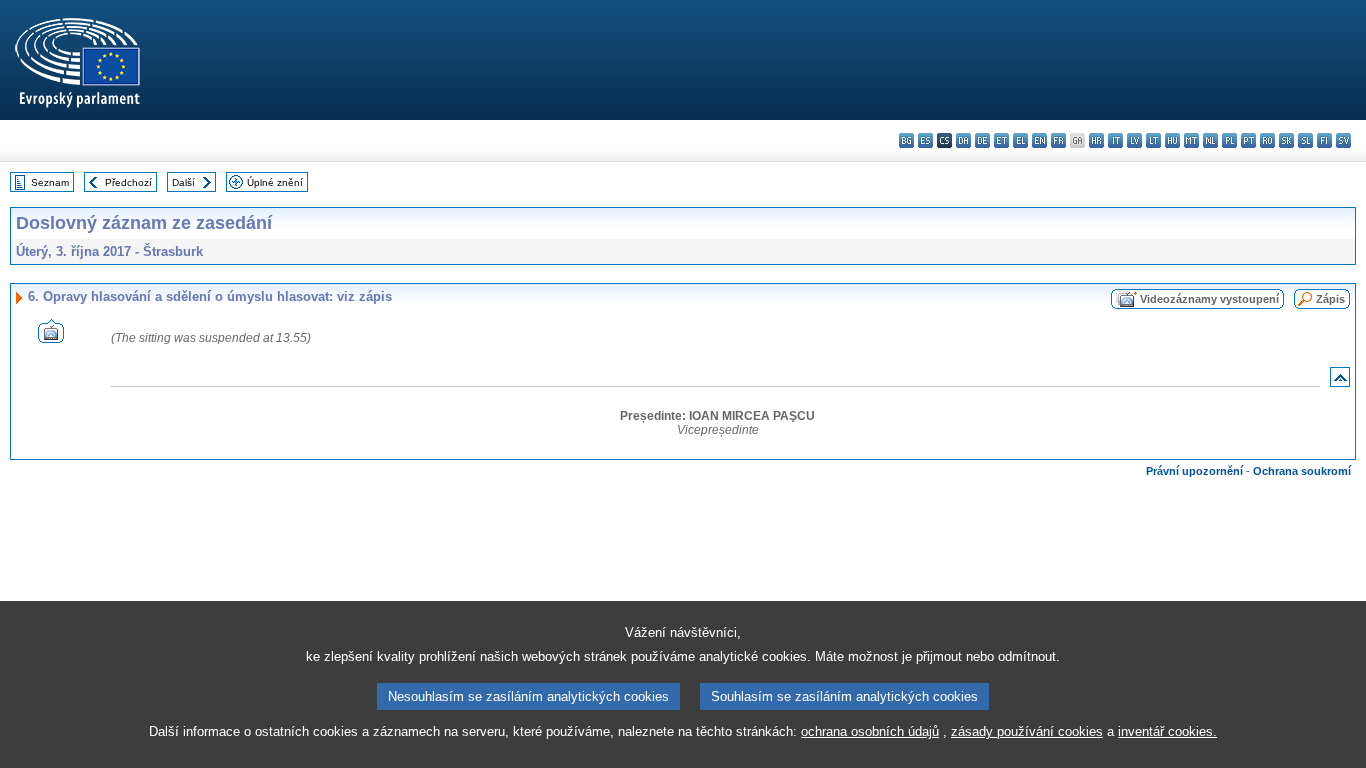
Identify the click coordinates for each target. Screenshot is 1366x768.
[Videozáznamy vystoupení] (51, 337)
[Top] (1340, 381)
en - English (1039, 140)
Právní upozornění (1194, 471)
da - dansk (963, 140)
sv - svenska (1343, 140)
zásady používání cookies (1027, 731)
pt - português (1248, 140)
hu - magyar (1172, 140)
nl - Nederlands (1210, 140)
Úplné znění (275, 182)
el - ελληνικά (1020, 140)
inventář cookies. (1167, 731)
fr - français (1058, 140)
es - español (925, 140)
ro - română (1267, 140)
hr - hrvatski (1096, 140)
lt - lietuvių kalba (1153, 140)
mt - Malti (1191, 140)
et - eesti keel (1001, 140)
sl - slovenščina (1305, 140)
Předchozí (128, 182)
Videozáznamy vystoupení (1209, 299)
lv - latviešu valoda (1134, 140)
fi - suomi (1324, 140)
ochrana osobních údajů (870, 731)
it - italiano (1115, 140)
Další (183, 182)
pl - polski (1229, 140)
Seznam (50, 182)
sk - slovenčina (1286, 140)
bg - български (906, 140)
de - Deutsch (982, 140)
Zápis (1330, 299)
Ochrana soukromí (1302, 471)
